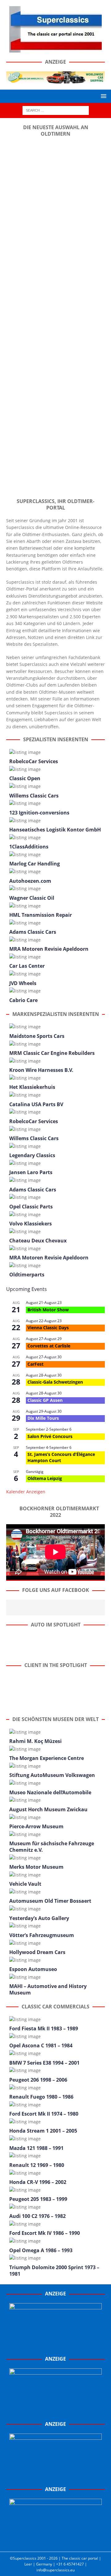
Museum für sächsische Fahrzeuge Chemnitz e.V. (52, 1847)
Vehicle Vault (25, 1884)
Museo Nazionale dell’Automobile (50, 1792)
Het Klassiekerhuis (32, 1087)
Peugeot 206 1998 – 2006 (38, 2080)
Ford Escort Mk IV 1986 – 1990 (45, 2233)
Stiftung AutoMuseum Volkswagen (52, 1775)
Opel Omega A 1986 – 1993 (41, 2250)
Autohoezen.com (30, 881)
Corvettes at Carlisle (49, 1346)
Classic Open (25, 778)
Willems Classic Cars (34, 796)
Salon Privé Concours (50, 1436)
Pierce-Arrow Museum (36, 1826)
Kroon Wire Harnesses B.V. (41, 1070)
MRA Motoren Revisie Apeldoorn (49, 949)
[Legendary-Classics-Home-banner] (55, 2542)
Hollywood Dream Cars (37, 1952)
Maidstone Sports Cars (37, 1036)
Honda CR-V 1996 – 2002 (38, 2182)
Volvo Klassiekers (31, 1224)
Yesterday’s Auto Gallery (39, 1918)
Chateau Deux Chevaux (38, 1241)
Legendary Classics (32, 1155)
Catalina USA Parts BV (36, 1104)
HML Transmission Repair (41, 915)
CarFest (35, 1364)
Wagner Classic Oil (32, 898)
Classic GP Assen (45, 1400)
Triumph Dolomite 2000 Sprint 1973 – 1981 (54, 2271)
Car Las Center (27, 966)
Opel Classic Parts (31, 1207)
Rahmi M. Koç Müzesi (35, 1741)
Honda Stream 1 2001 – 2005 (43, 2131)
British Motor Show (48, 1310)
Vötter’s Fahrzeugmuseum (42, 1935)
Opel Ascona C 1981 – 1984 (41, 2045)
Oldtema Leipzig (45, 1478)
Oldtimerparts (27, 1275)
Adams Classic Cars (33, 932)
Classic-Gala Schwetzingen (55, 1382)
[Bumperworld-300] (55, 2346)
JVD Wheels (23, 983)
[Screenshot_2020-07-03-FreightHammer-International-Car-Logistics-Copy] (55, 2477)
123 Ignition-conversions (39, 813)
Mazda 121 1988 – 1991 (36, 2148)
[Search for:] (56, 110)
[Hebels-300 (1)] (55, 2411)
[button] (103, 96)
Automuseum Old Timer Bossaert (50, 1901)
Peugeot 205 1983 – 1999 (38, 2199)
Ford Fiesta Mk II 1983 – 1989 (44, 2028)
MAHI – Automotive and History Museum (48, 1989)
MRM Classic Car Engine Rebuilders (52, 1053)
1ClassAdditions (29, 847)
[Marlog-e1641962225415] (55, 80)
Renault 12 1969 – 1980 (37, 2165)
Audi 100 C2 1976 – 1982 (37, 2216)
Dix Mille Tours (43, 1418)
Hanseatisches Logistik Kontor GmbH (55, 830)
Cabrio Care (23, 1000)
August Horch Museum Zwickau (48, 1809)
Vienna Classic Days (48, 1328)
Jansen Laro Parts (31, 1172)
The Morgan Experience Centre (47, 1758)
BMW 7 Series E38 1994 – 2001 (44, 2063)
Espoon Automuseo (33, 1969)
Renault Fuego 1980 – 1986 (41, 2097)
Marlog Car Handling (35, 864)
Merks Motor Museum (36, 1867)
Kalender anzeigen (26, 1492)
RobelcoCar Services (34, 761)
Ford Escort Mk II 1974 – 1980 (44, 2114)
